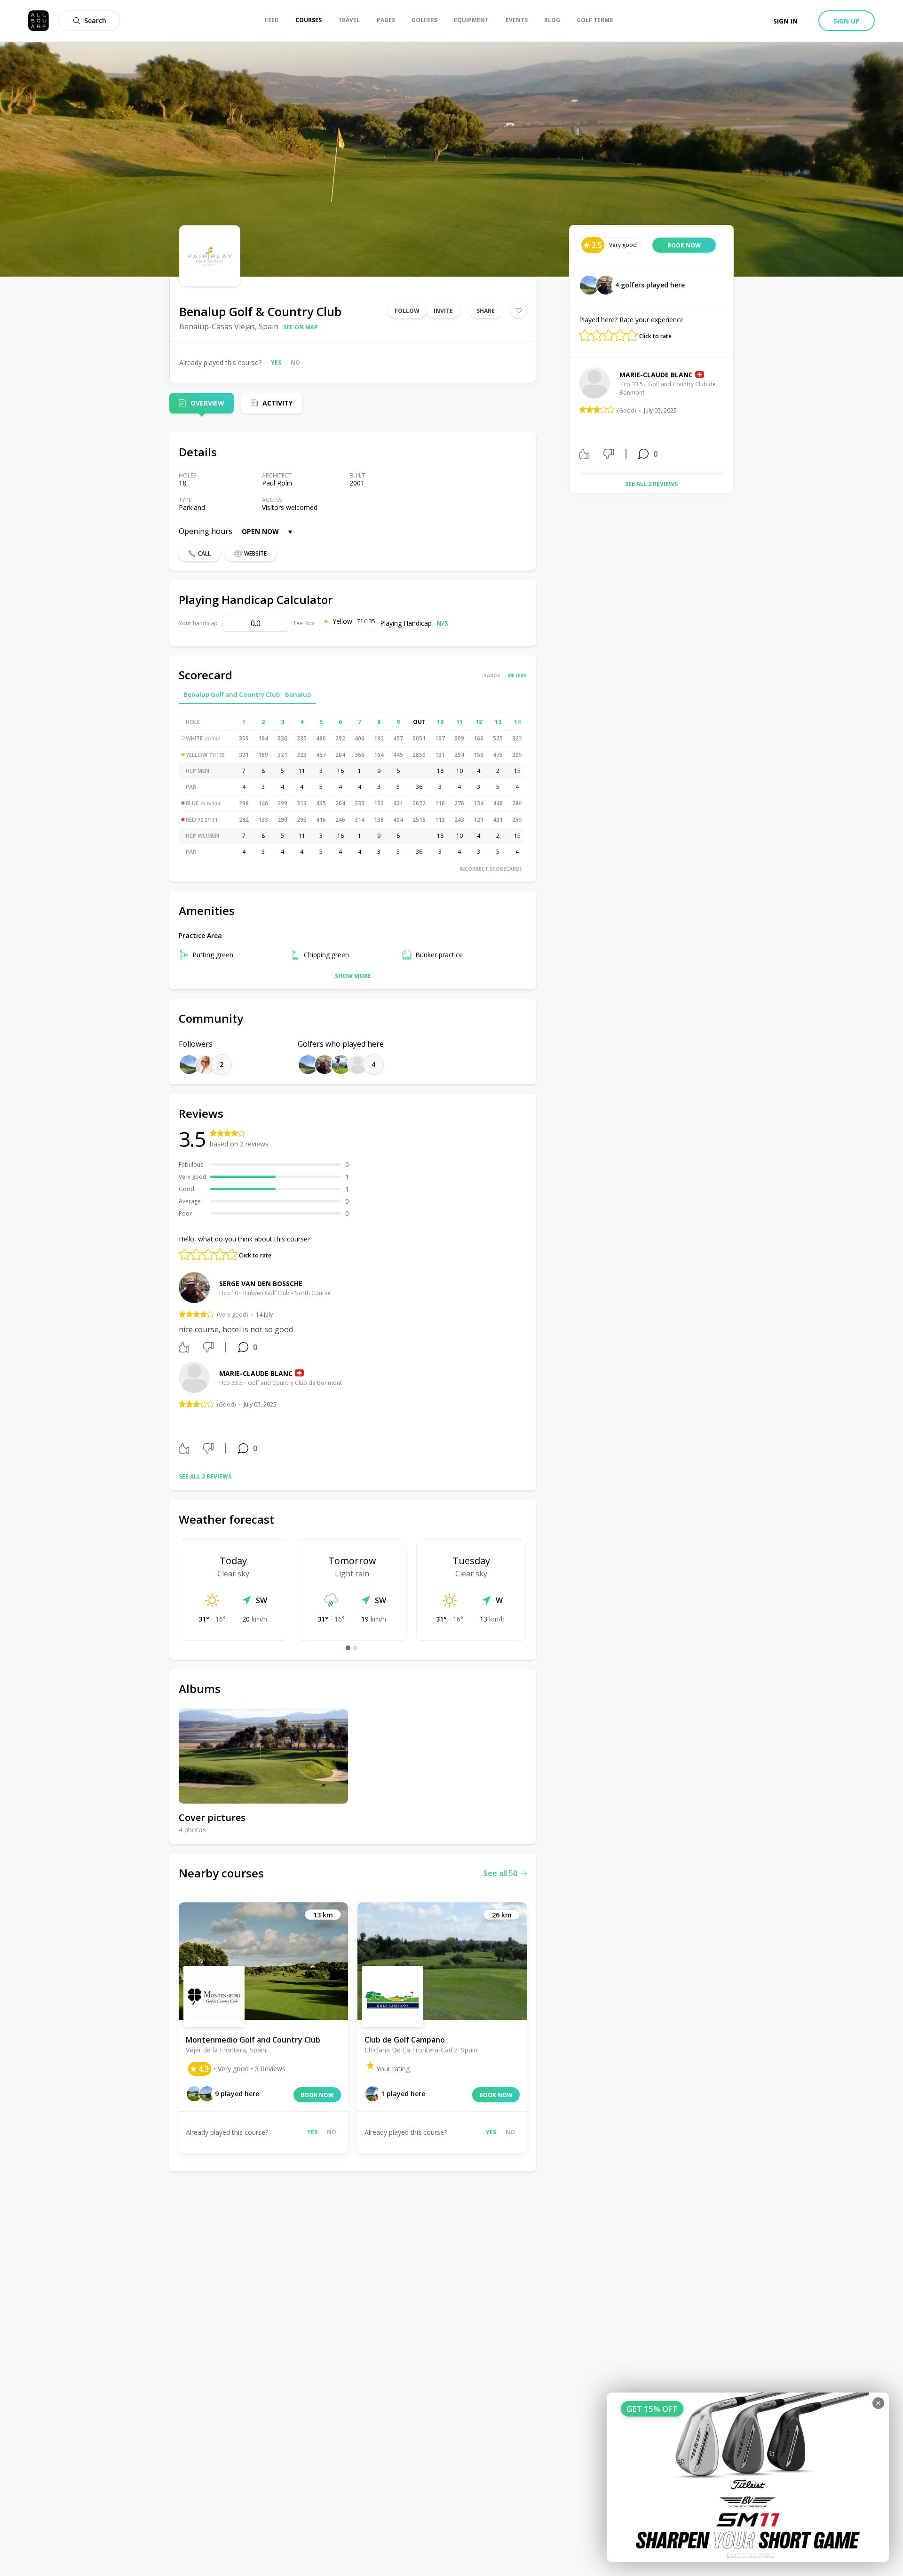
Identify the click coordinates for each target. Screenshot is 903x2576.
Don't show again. (750, 2555)
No (295, 362)
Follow (407, 311)
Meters (517, 676)
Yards (492, 676)
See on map (301, 327)
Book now (317, 2095)
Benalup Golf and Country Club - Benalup (247, 694)
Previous (572, 417)
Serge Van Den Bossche (261, 1284)
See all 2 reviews (205, 1476)
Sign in (785, 21)
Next (731, 417)
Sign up (847, 21)
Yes (276, 362)
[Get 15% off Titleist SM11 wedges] (748, 2477)
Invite (443, 311)
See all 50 (500, 1873)
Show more (353, 976)
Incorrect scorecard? (491, 869)
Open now (260, 531)
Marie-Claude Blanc (256, 1373)
